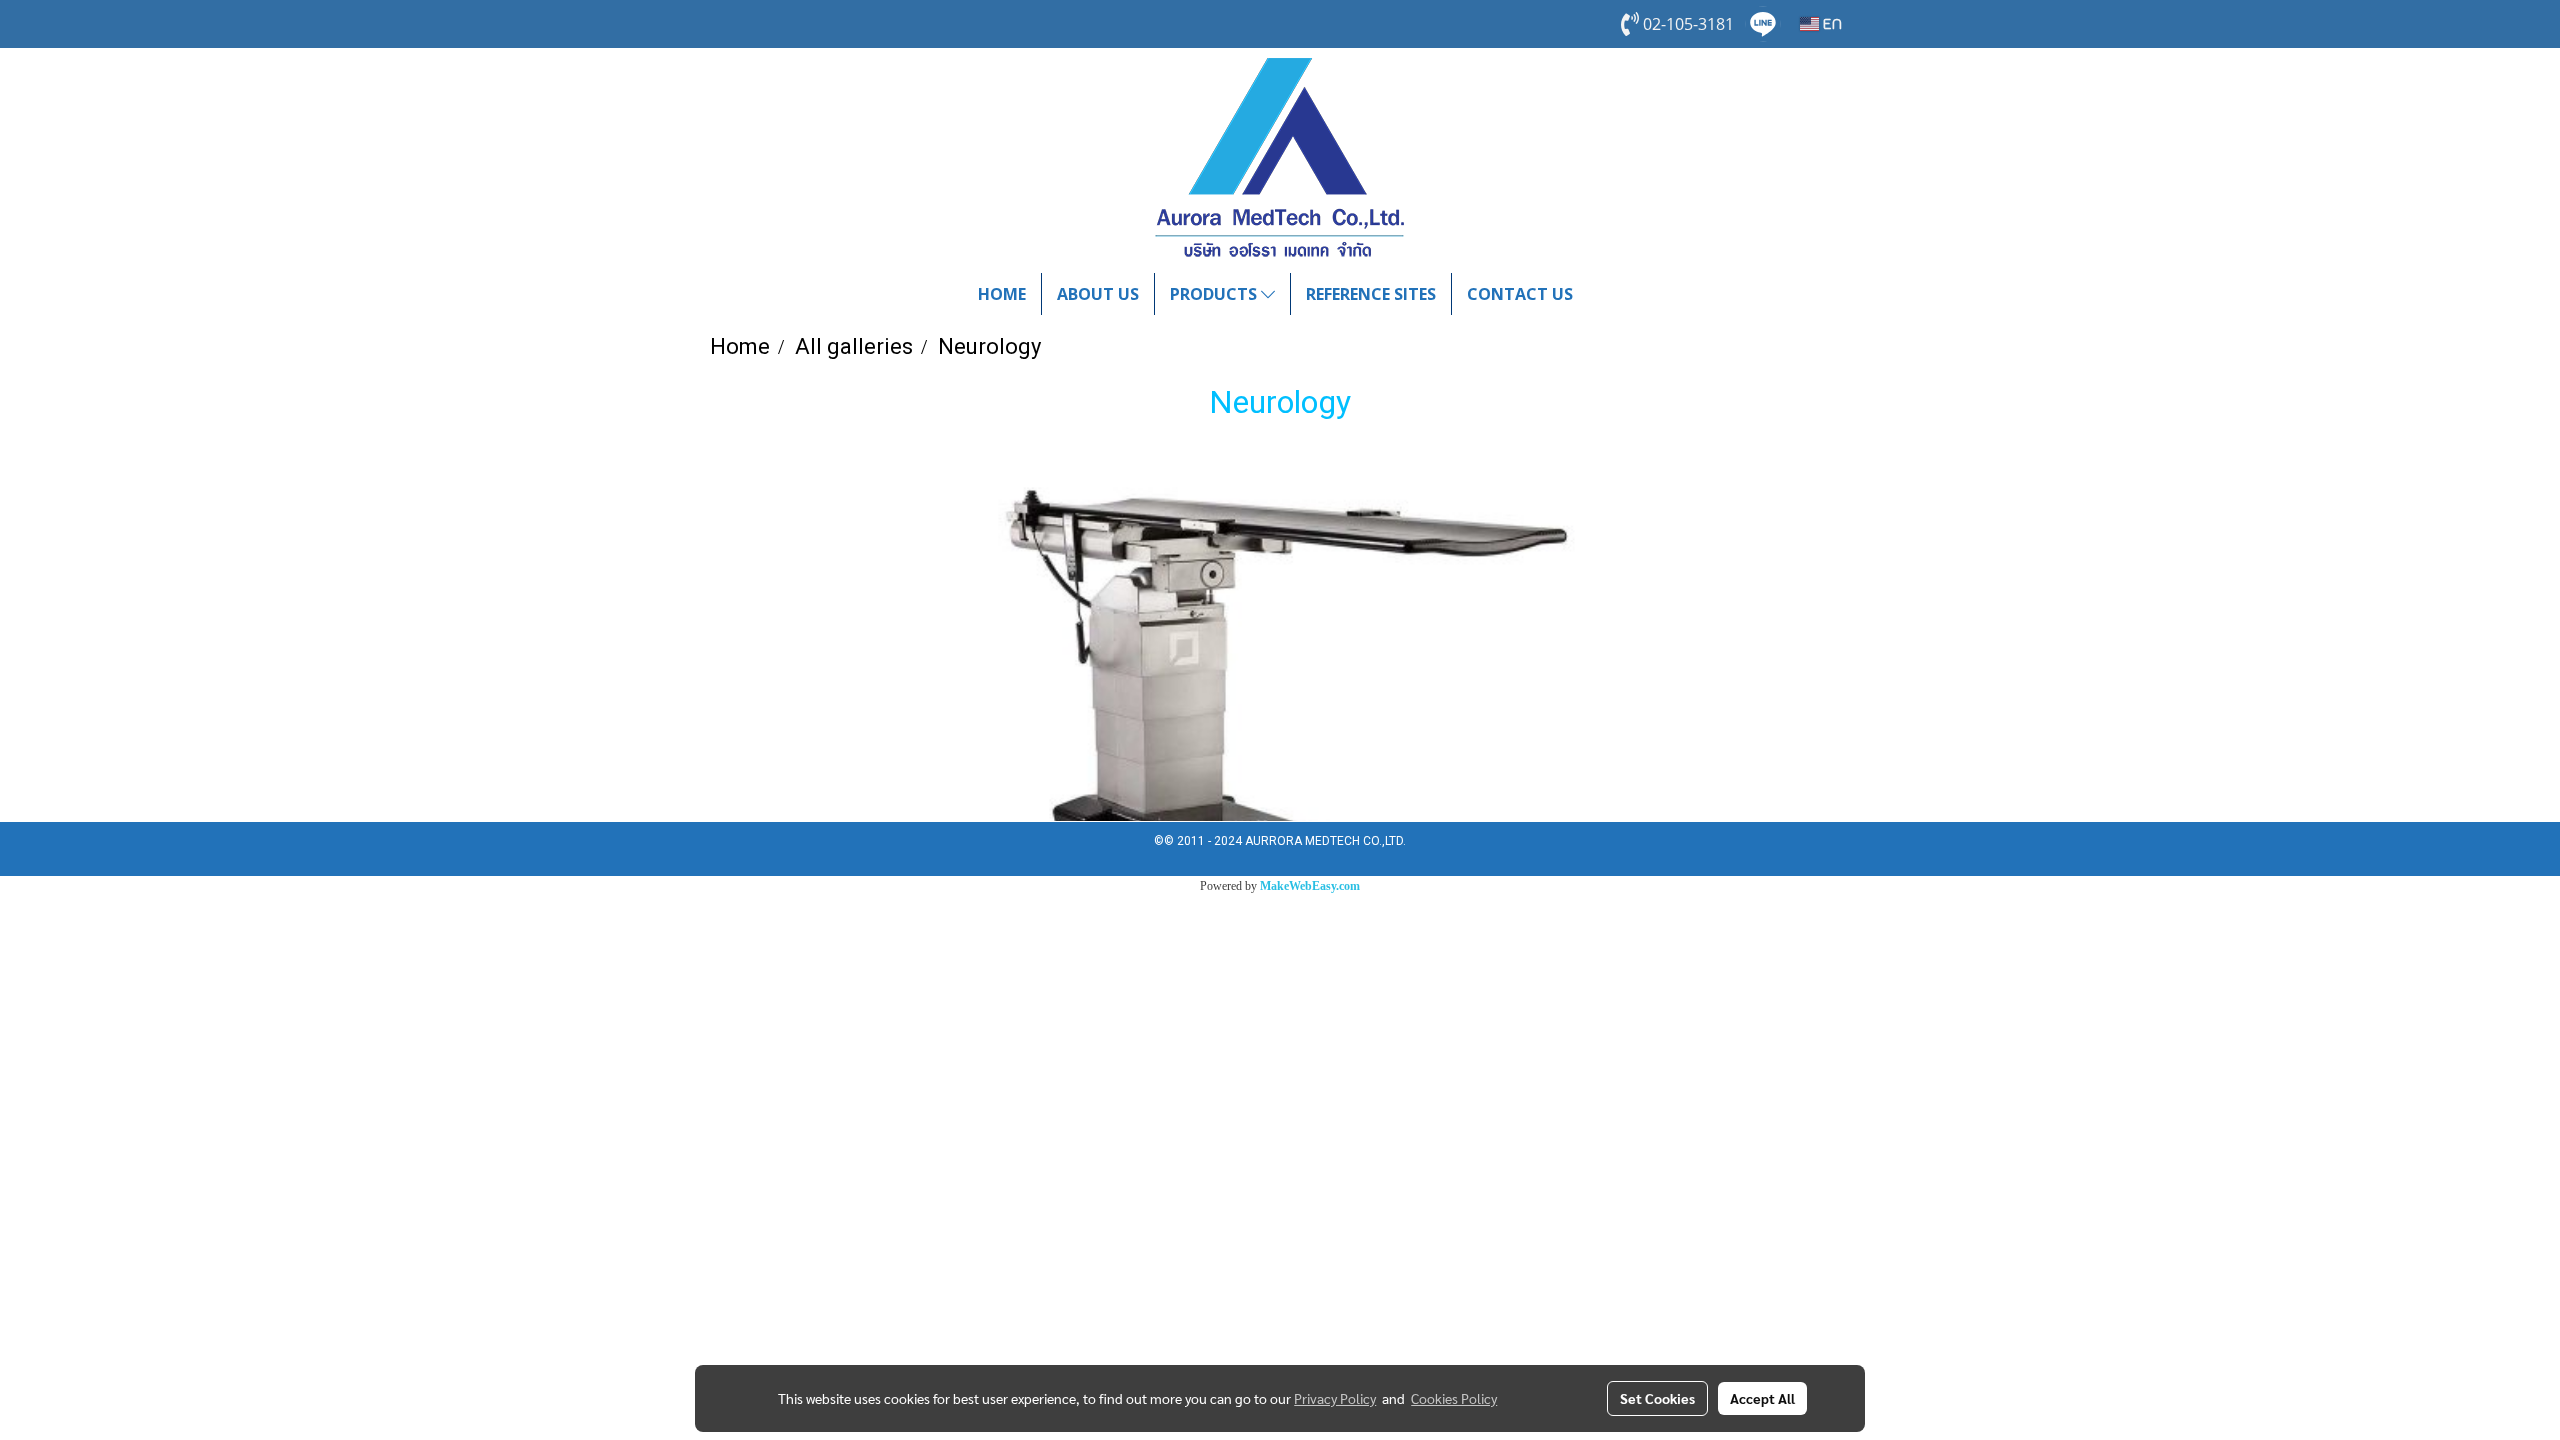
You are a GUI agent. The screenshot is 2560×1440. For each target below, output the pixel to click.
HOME (1002, 294)
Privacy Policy (1335, 1398)
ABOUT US (1098, 294)
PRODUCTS (1215, 294)
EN (1830, 24)
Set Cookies (1657, 1398)
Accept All (1762, 1398)
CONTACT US (1520, 294)
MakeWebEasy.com (1310, 886)
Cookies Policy (1454, 1398)
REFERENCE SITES (1371, 294)
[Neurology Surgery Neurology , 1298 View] (1280, 641)
